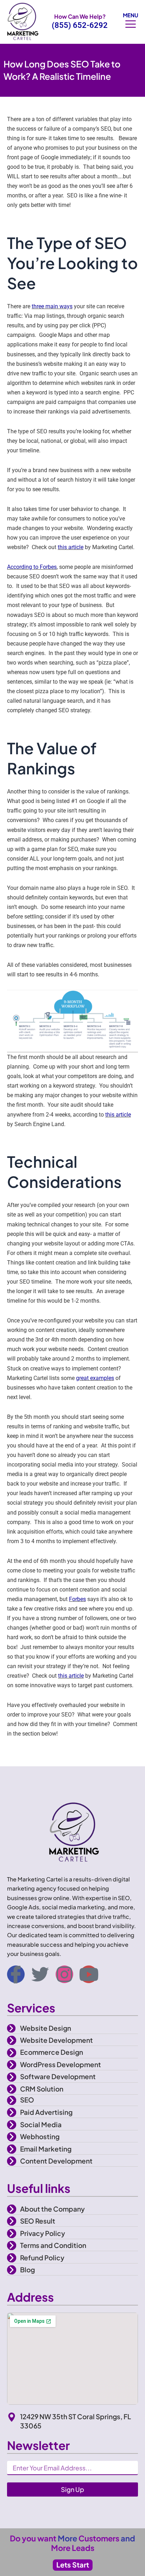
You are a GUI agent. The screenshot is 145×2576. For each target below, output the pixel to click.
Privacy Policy (43, 2233)
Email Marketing (46, 2149)
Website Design (46, 2028)
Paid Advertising (46, 2112)
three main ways (52, 306)
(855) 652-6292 (80, 25)
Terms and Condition (53, 2245)
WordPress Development (61, 2064)
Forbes (77, 1599)
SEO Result (38, 2221)
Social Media (41, 2124)
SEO (27, 2100)
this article (71, 547)
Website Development (56, 2040)
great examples (95, 1378)
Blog (27, 2269)
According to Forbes (32, 567)
